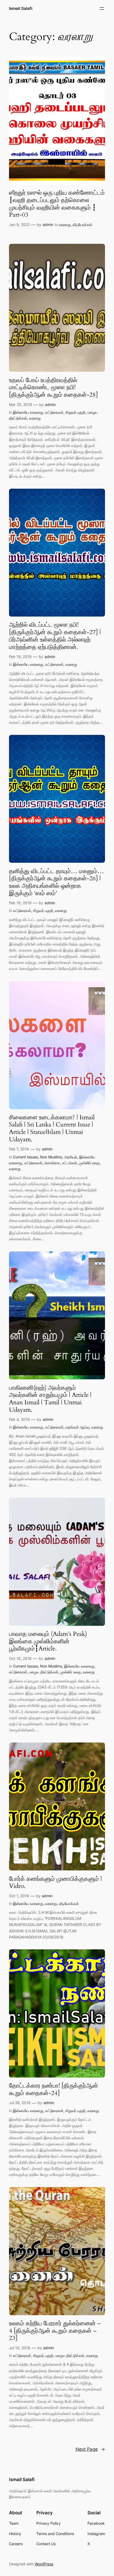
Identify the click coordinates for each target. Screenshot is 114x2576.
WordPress (44, 2564)
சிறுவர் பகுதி (75, 412)
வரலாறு (65, 225)
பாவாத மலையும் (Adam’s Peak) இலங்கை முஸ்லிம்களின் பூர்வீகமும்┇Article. (48, 1641)
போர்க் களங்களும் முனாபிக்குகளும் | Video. (55, 1882)
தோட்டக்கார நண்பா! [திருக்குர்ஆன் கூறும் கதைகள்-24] (54, 2089)
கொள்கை (52, 1163)
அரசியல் (71, 1157)
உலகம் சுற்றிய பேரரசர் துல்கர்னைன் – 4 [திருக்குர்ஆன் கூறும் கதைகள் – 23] (55, 2331)
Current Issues (25, 1157)
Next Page (90, 2449)
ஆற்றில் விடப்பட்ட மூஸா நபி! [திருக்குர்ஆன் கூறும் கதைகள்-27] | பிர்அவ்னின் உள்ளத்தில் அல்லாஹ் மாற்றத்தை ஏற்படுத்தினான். (55, 636)
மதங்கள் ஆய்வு (77, 1427)
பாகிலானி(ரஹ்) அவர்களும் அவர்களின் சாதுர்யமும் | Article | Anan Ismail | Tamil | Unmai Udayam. (50, 1399)
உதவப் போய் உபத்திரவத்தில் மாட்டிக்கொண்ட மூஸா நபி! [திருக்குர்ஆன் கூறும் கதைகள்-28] (53, 388)
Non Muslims (51, 1157)
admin (48, 225)
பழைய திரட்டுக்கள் (44, 1672)
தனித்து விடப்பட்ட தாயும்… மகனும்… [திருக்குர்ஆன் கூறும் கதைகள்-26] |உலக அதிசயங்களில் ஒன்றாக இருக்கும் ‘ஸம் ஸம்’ (56, 882)
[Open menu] (102, 9)
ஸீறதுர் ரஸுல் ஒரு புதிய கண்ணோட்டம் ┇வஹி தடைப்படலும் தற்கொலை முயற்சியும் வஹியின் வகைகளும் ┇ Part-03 (57, 204)
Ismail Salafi (21, 9)
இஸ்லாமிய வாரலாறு (28, 412)
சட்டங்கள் (70, 1163)
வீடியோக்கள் (82, 225)
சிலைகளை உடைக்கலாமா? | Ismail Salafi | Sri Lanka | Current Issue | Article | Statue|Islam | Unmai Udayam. (52, 1128)
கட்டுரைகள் (54, 412)
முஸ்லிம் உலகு (89, 1163)
